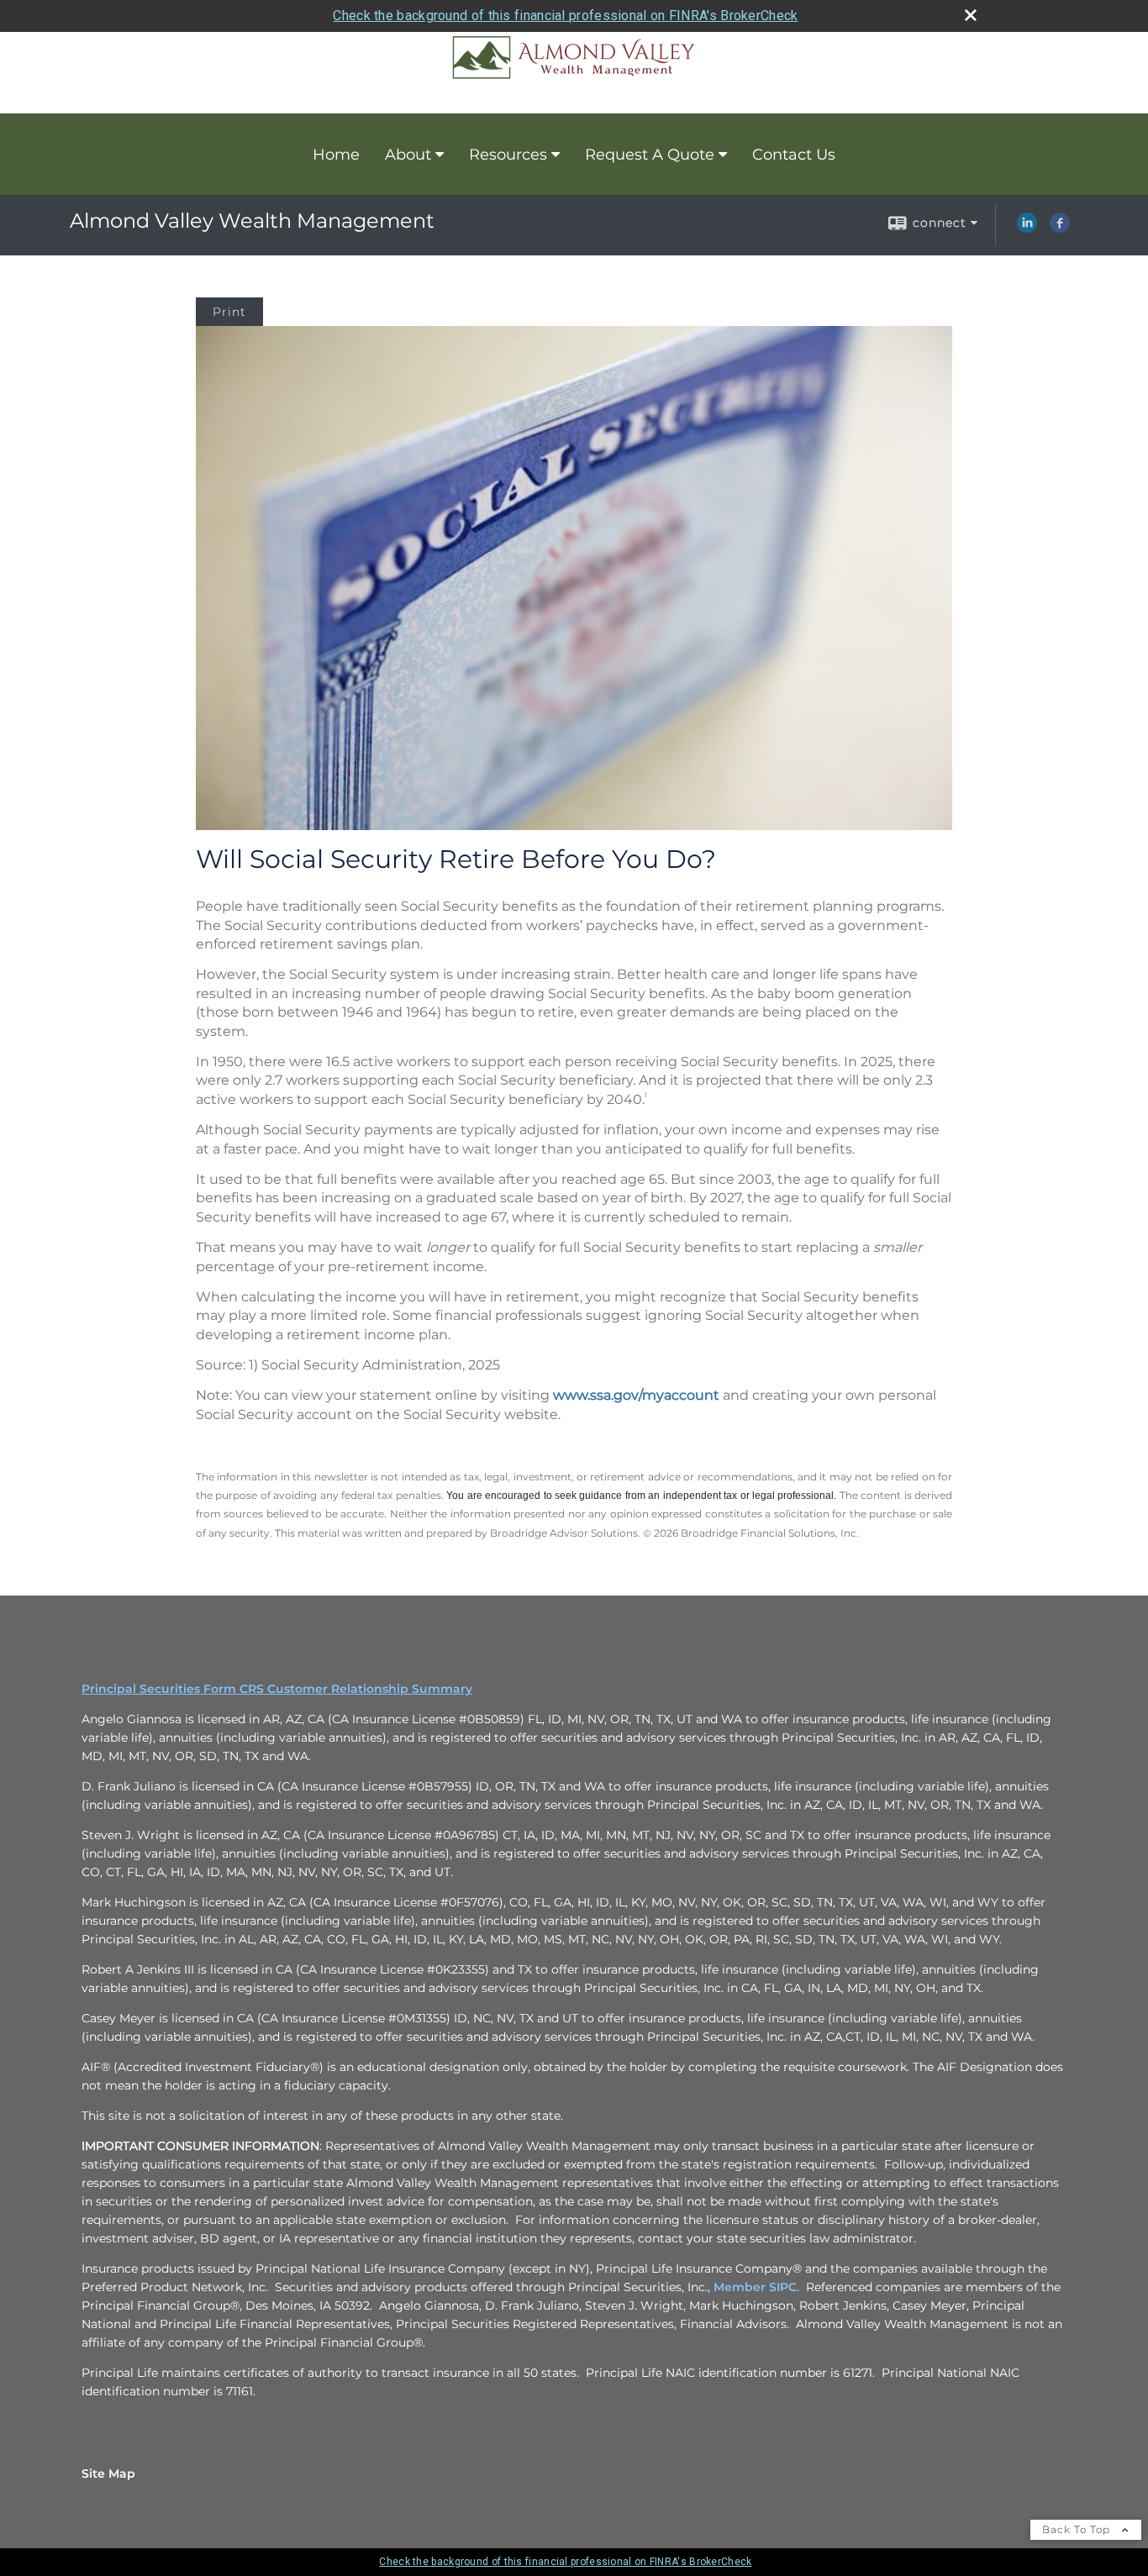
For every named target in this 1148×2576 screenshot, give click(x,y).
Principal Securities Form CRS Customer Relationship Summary (277, 1689)
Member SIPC (755, 2287)
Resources (508, 155)
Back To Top (1078, 2529)
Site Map (108, 2473)
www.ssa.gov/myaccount (636, 1395)
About (408, 155)
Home (336, 155)
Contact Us (794, 155)
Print (229, 312)
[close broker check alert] (971, 15)
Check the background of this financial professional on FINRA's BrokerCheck (565, 16)
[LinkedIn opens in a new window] (1027, 229)
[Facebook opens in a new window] (1060, 229)
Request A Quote (650, 155)
